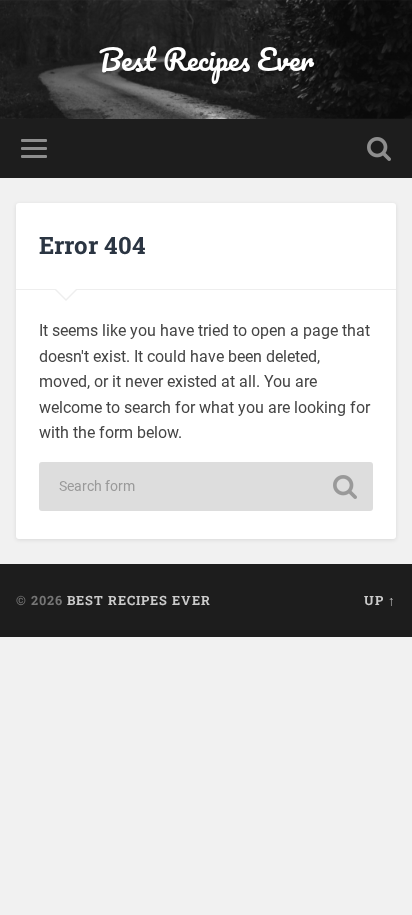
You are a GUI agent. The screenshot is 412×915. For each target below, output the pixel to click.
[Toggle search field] (379, 148)
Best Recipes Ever (206, 59)
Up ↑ (380, 600)
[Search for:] (206, 486)
